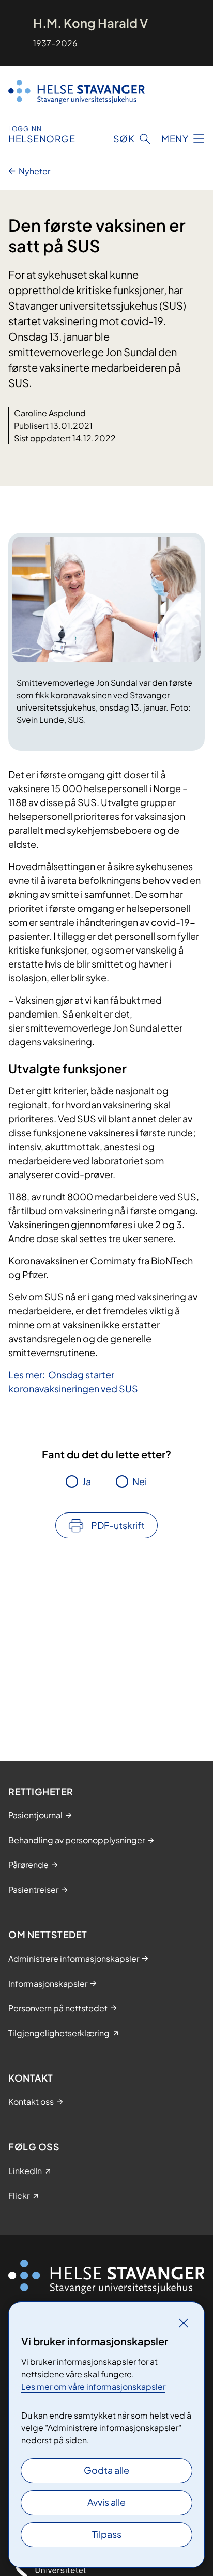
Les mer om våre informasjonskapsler (93, 2386)
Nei (140, 1481)
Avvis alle (106, 2502)
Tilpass (107, 2534)
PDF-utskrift (118, 1525)
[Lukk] (184, 2323)
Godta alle (106, 2470)
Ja (87, 1481)
